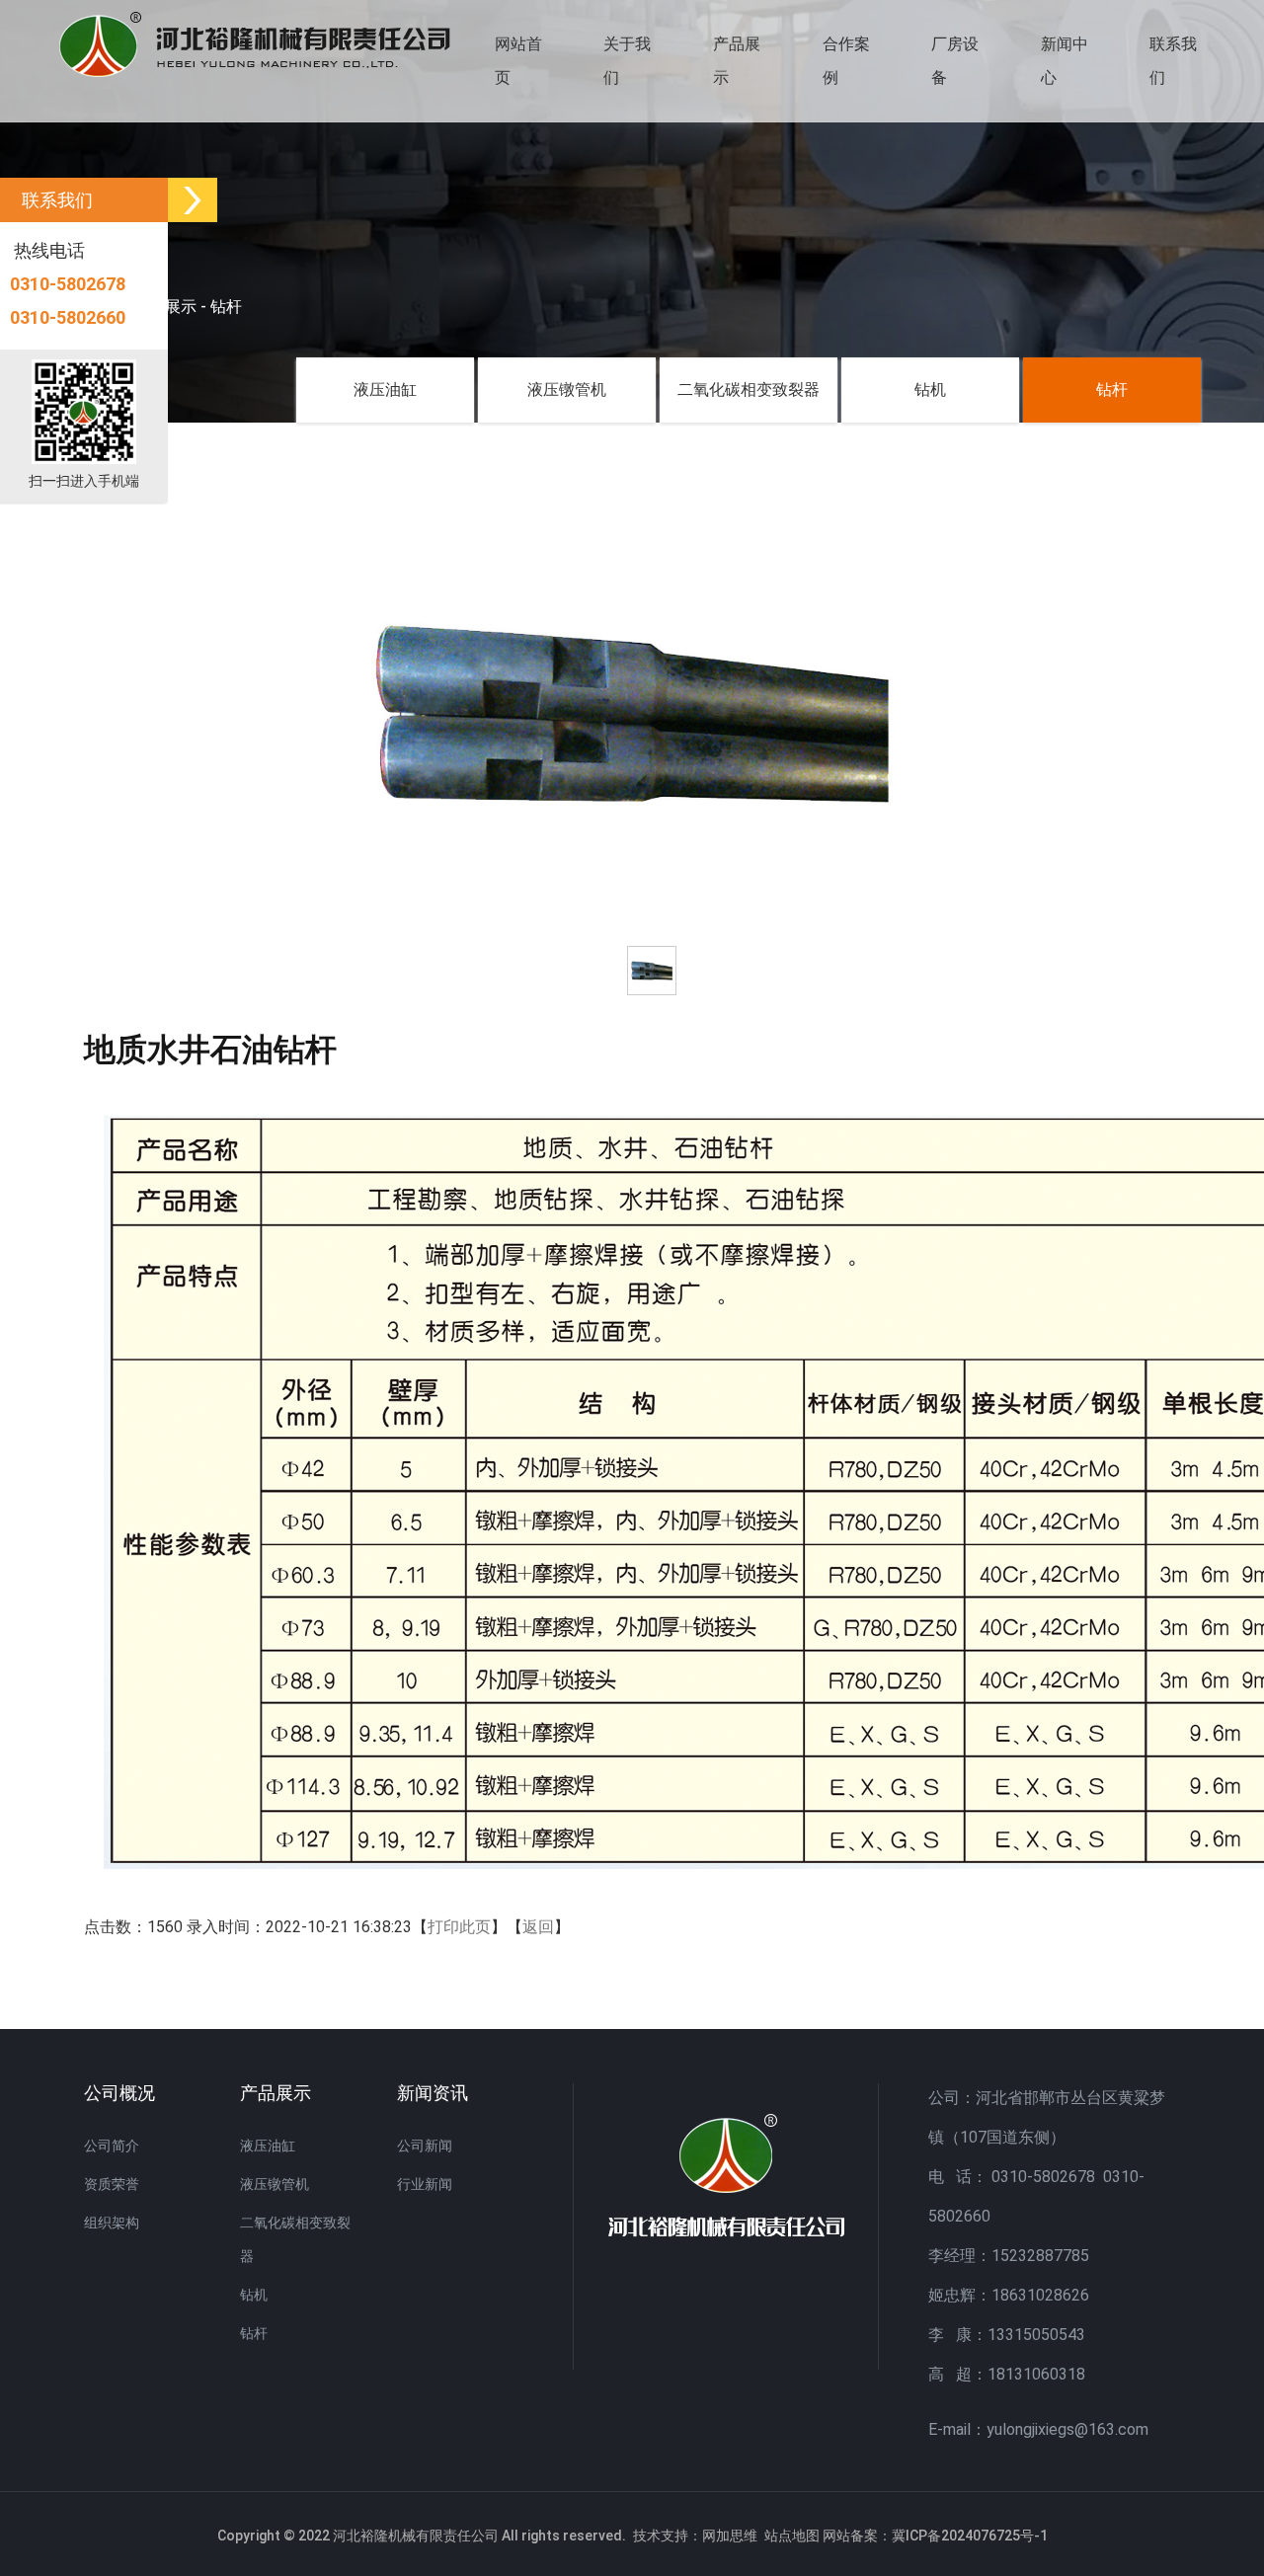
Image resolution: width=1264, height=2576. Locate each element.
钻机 (930, 390)
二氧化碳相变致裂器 (749, 390)
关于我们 (627, 61)
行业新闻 (425, 2184)
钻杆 (226, 307)
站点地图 (792, 2536)
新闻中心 (1065, 61)
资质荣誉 (112, 2184)
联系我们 (1173, 61)
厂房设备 (955, 61)
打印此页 (459, 1927)
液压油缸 (385, 390)
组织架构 (112, 2223)
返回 (538, 1927)
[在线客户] (193, 200)
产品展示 (737, 61)
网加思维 (730, 2536)
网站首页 (518, 61)
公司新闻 (425, 2146)
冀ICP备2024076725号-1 (970, 2536)
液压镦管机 (567, 390)
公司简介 (112, 2146)
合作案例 (846, 61)
